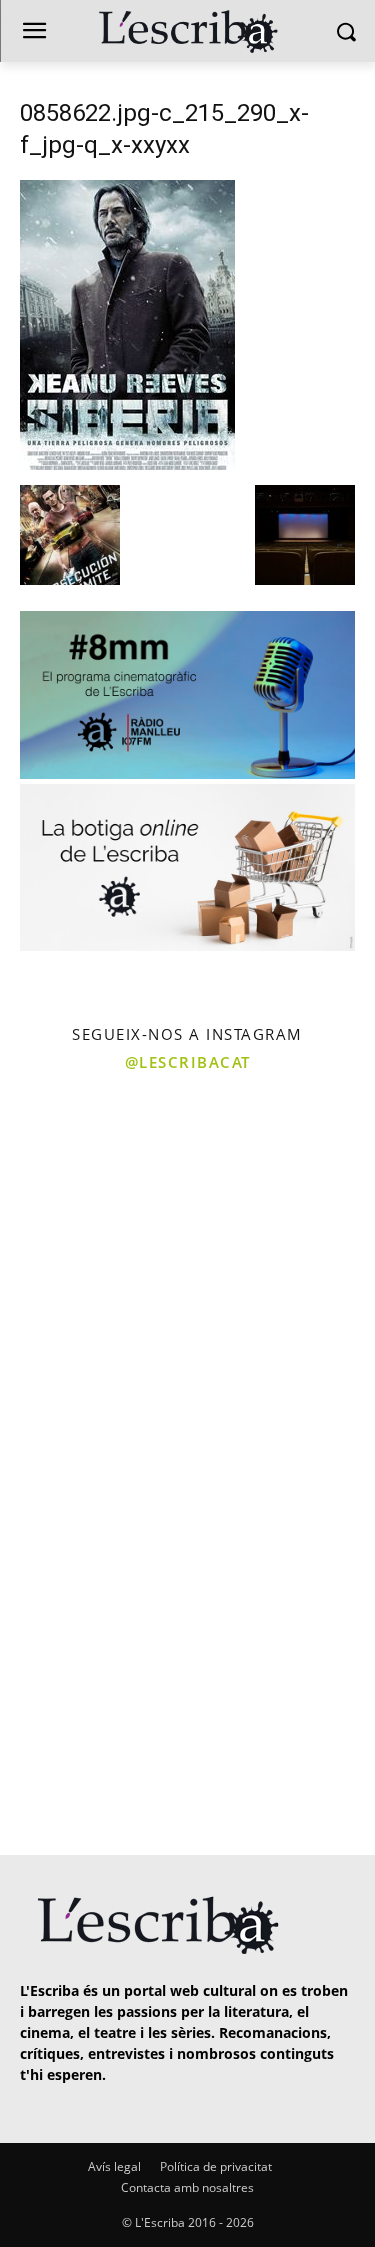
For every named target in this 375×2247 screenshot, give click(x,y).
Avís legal (114, 2166)
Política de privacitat (216, 2166)
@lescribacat (188, 1062)
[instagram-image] (91, 1176)
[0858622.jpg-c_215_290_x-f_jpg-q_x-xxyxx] (127, 464)
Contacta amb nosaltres (187, 2187)
